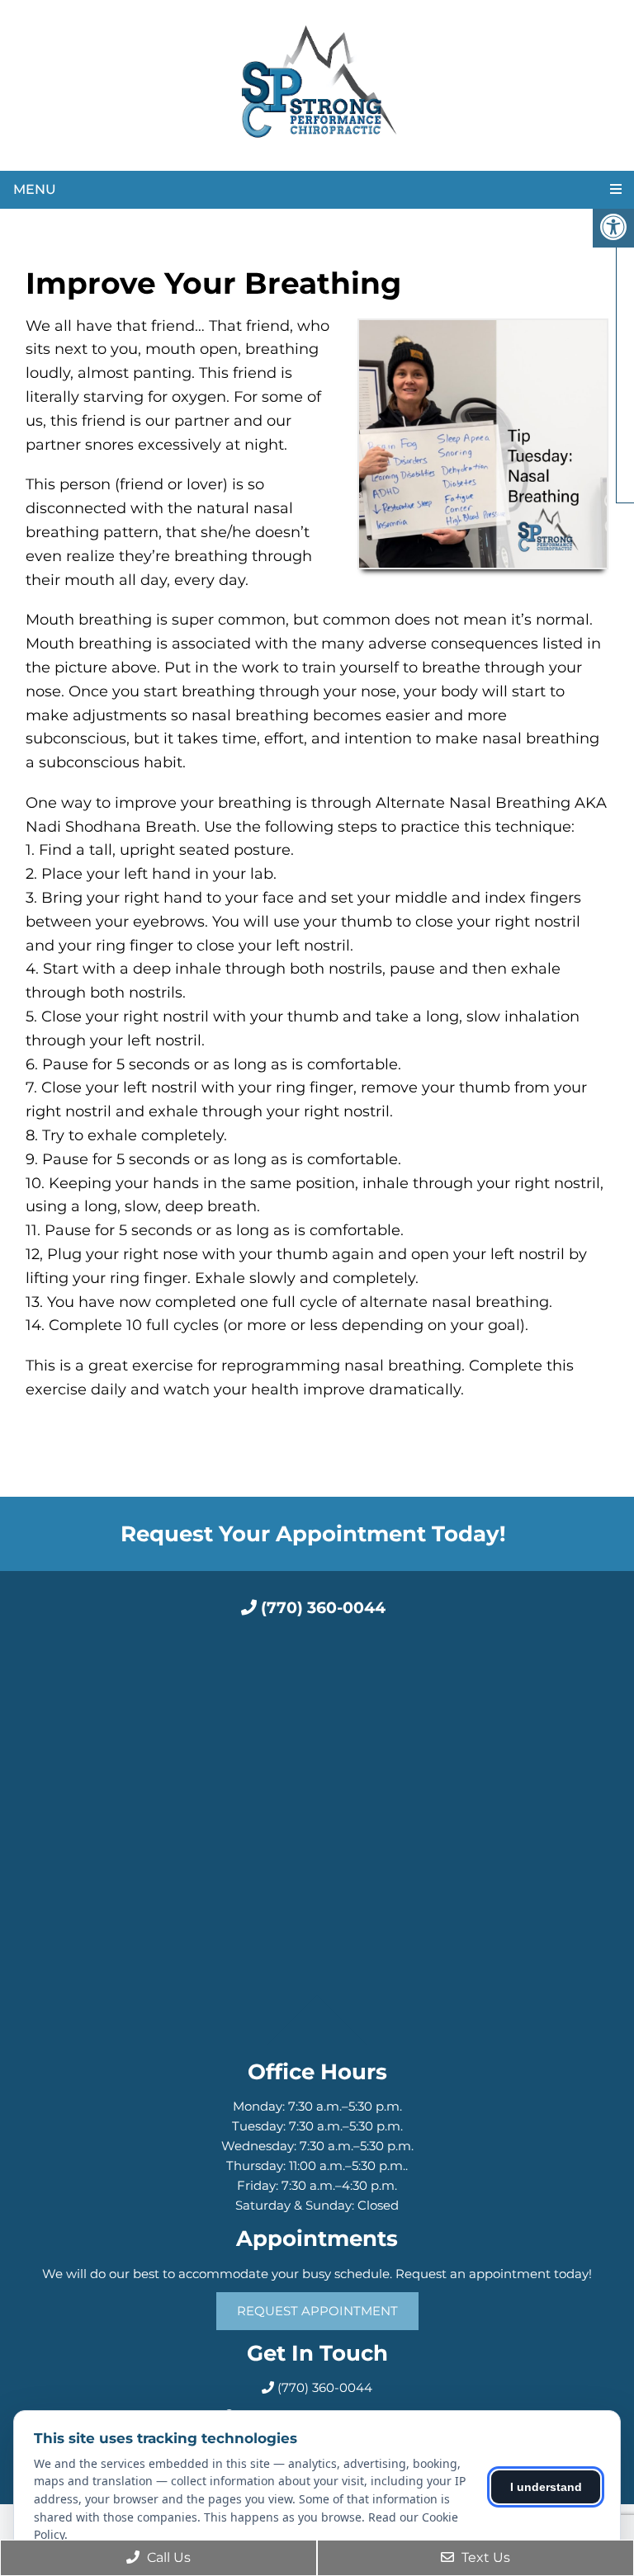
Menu (35, 189)
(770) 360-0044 (321, 1608)
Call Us (167, 2557)
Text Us (484, 2557)
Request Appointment (317, 2311)
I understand (546, 2487)
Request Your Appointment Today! (313, 1534)
